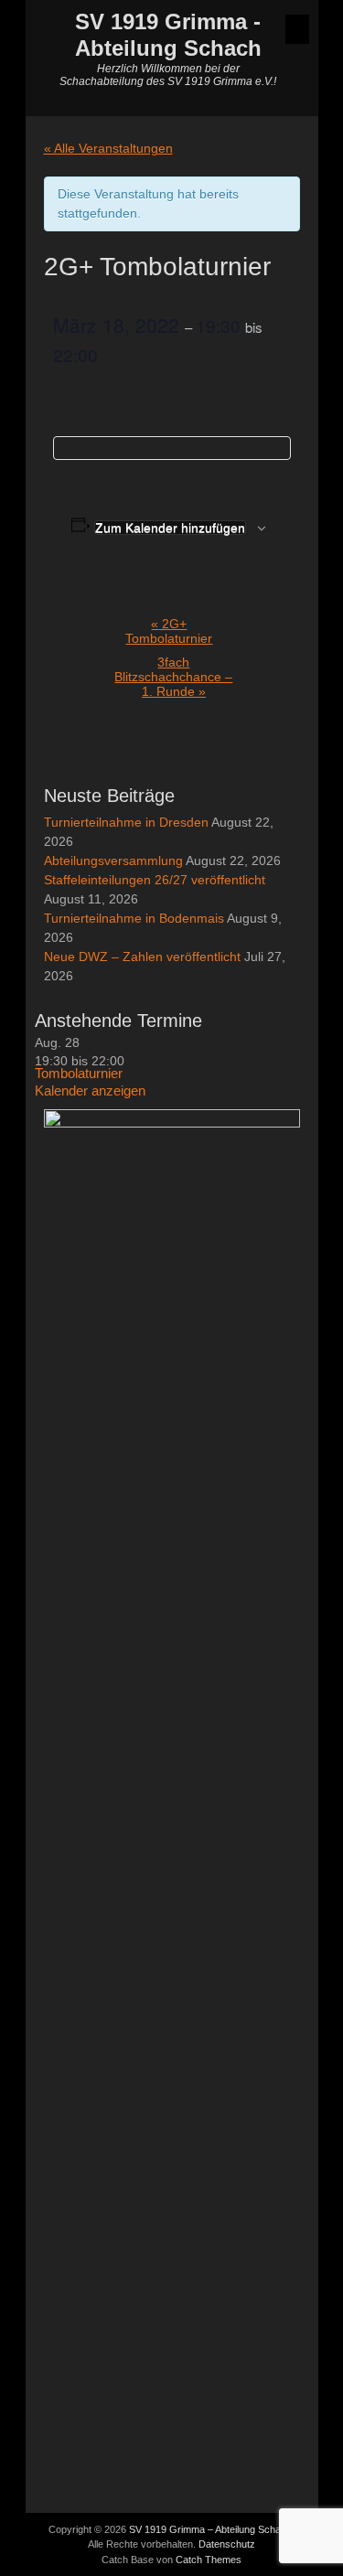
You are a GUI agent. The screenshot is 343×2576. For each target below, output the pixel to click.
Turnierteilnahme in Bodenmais (134, 918)
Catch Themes (209, 2560)
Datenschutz (227, 2544)
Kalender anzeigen (90, 1090)
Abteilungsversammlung (113, 860)
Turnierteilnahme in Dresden (126, 822)
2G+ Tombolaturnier (169, 631)
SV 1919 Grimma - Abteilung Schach (168, 35)
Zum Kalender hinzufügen (170, 528)
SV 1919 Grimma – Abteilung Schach (210, 2529)
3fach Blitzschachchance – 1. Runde (173, 677)
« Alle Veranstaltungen (108, 148)
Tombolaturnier (79, 1073)
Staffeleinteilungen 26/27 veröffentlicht (155, 880)
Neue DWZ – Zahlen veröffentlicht (142, 957)
